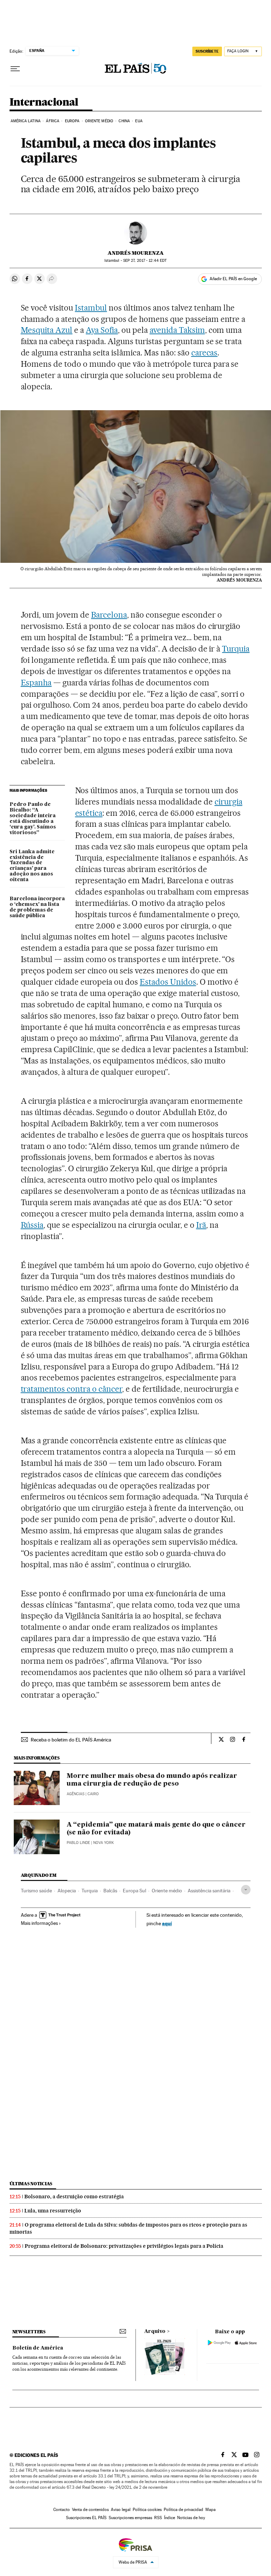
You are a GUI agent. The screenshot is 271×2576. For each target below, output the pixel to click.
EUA (139, 121)
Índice (170, 2518)
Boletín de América (38, 2348)
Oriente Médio (99, 121)
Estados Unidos (168, 982)
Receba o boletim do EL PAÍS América (71, 1740)
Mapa (210, 2510)
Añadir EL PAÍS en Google (233, 279)
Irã (201, 1225)
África (53, 121)
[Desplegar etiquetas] (246, 1890)
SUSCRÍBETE (207, 51)
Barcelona (109, 615)
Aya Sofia (102, 330)
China (124, 121)
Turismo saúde (36, 1891)
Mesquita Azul (47, 330)
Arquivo (155, 2332)
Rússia (32, 1225)
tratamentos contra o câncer (72, 1389)
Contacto (62, 2510)
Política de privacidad (183, 2510)
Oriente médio (167, 1891)
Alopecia (67, 1891)
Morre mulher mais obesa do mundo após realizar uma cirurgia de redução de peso (152, 1780)
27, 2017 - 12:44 (145, 261)
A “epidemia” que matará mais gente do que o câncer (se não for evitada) (156, 1829)
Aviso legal (121, 2510)
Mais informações (39, 1923)
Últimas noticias (31, 2184)
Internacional (44, 102)
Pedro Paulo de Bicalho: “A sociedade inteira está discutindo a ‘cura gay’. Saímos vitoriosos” (33, 819)
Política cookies (147, 2510)
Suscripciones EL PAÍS (86, 2518)
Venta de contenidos (90, 2510)
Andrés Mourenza (136, 253)
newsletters (29, 2332)
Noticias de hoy (191, 2518)
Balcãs (110, 1891)
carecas (204, 353)
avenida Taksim (177, 330)
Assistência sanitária (209, 1891)
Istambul (91, 308)
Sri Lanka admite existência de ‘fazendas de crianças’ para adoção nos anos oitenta (32, 866)
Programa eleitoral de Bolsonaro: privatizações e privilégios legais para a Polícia (124, 2246)
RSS (158, 2518)
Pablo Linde (78, 1843)
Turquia (236, 649)
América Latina (26, 121)
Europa (72, 121)
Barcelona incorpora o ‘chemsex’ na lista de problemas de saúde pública (37, 907)
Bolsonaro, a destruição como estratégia (74, 2197)
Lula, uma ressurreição (53, 2211)
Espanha (36, 683)
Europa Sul (134, 1891)
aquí (167, 1923)
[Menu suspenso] (15, 69)
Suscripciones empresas (130, 2518)
